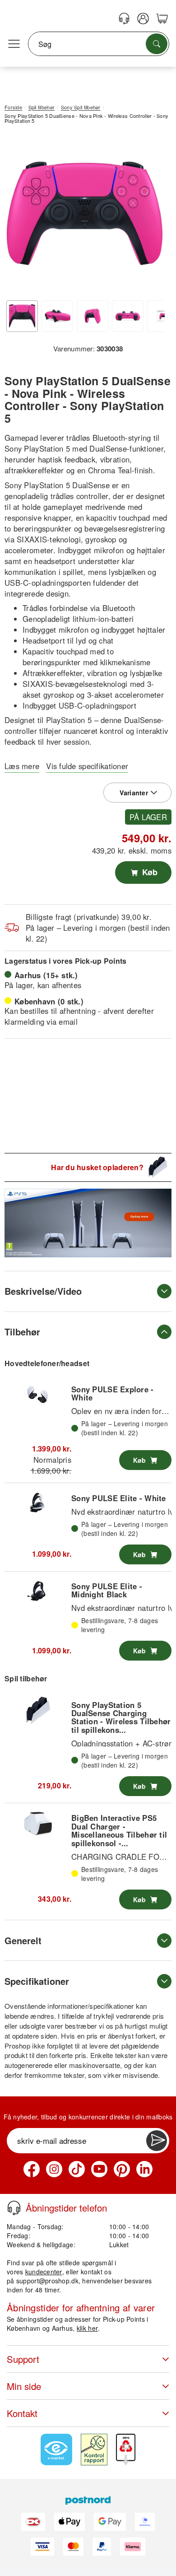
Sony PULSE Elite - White (119, 1498)
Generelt (23, 1940)
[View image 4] (128, 316)
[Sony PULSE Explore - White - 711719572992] (38, 1395)
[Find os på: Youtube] (99, 2169)
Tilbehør (22, 1332)
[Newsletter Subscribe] (157, 2141)
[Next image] (151, 215)
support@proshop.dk (47, 2281)
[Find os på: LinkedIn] (144, 2169)
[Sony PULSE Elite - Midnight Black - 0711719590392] (38, 1592)
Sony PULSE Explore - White (113, 1393)
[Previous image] (18, 215)
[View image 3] (93, 316)
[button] (85, 213)
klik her (87, 2328)
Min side (24, 2386)
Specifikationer (37, 1981)
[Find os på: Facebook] (32, 2169)
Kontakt (22, 2413)
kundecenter (44, 2272)
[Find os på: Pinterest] (122, 2169)
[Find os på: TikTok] (77, 2169)
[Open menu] (14, 44)
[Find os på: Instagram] (54, 2169)
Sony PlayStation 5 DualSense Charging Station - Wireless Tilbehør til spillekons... (121, 1717)
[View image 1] (22, 316)
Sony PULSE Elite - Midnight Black (107, 1590)
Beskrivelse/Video (43, 1291)
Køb (149, 872)
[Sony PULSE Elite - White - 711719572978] (38, 1503)
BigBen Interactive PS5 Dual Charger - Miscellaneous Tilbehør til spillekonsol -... (119, 1830)
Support (23, 2359)
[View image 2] (57, 316)
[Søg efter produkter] (157, 44)
